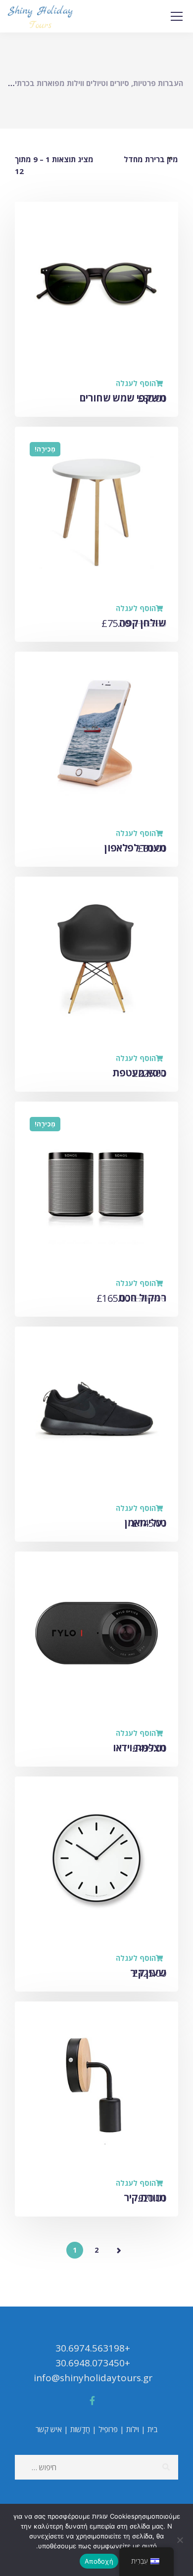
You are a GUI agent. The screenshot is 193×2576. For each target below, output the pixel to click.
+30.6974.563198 (93, 2348)
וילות (133, 2429)
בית (153, 2429)
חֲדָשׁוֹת (80, 2429)
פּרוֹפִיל (108, 2429)
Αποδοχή (99, 2561)
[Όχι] (181, 2540)
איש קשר (49, 2429)
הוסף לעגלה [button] (136, 383)
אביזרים (103, 1748)
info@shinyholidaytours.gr (93, 2378)
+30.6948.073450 (93, 2363)
